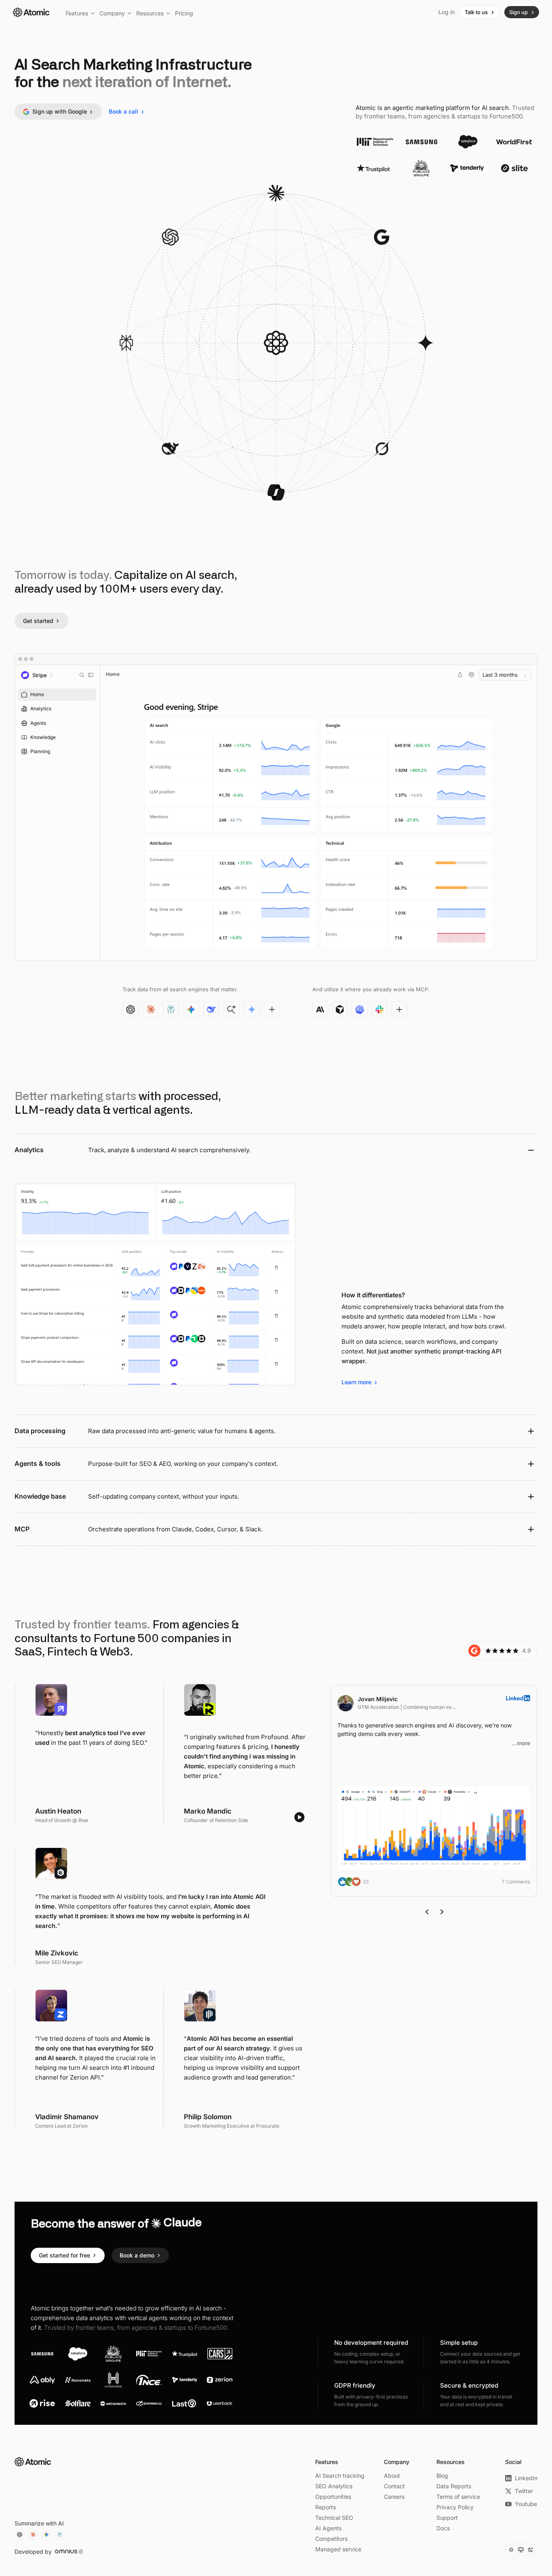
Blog (442, 2476)
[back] (428, 1912)
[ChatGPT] (20, 2535)
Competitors (331, 2539)
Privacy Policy (455, 2507)
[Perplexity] (60, 2535)
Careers (394, 2497)
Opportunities (333, 2497)
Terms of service (458, 2497)
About (392, 2476)
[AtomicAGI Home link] (33, 2462)
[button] (80, 13)
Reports (326, 2507)
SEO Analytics (334, 2486)
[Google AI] (46, 2535)
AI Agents (328, 2528)
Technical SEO (334, 2518)
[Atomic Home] (31, 12)
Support (447, 2518)
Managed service (338, 2549)
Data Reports (454, 2486)
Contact (394, 2486)
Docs (443, 2528)
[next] (442, 1912)
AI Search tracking (340, 2476)
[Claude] (33, 2535)
